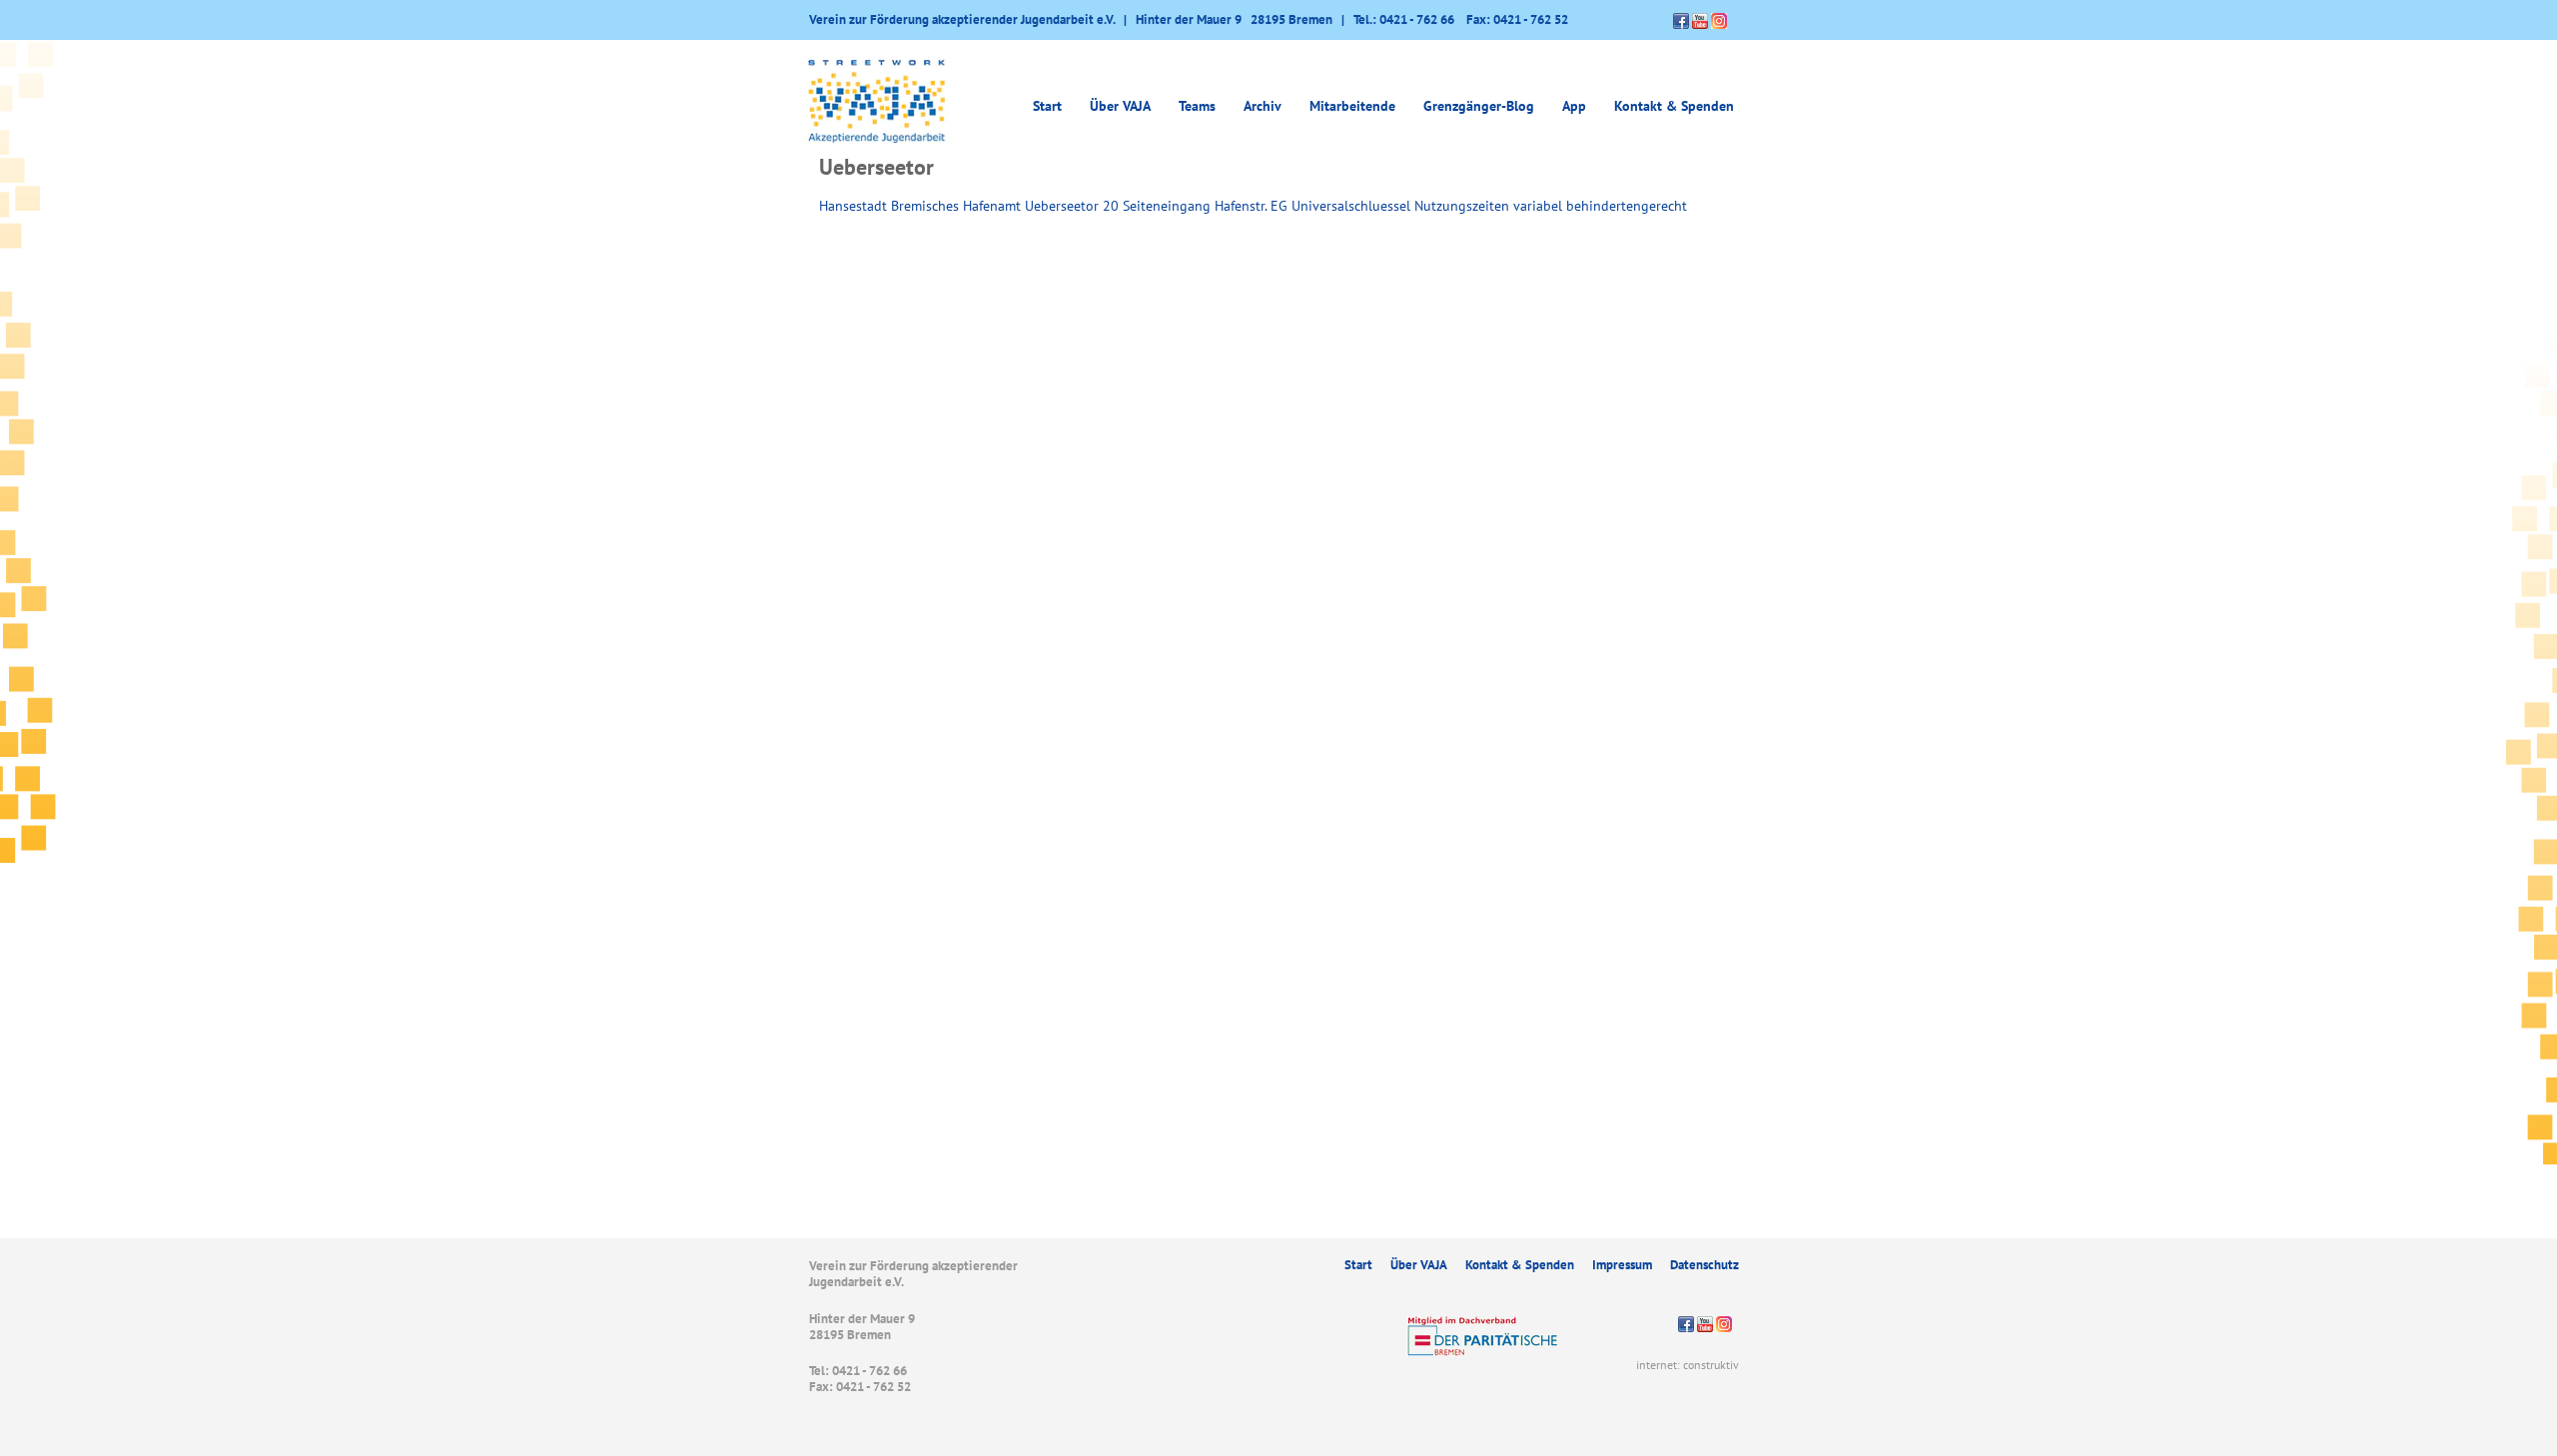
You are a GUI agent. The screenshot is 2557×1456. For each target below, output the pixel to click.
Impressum (1622, 1265)
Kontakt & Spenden (1674, 106)
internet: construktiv (1688, 1365)
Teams (1197, 106)
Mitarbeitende (1352, 106)
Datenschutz (1705, 1265)
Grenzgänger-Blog (1479, 106)
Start (1047, 106)
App (1574, 106)
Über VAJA (1419, 1265)
